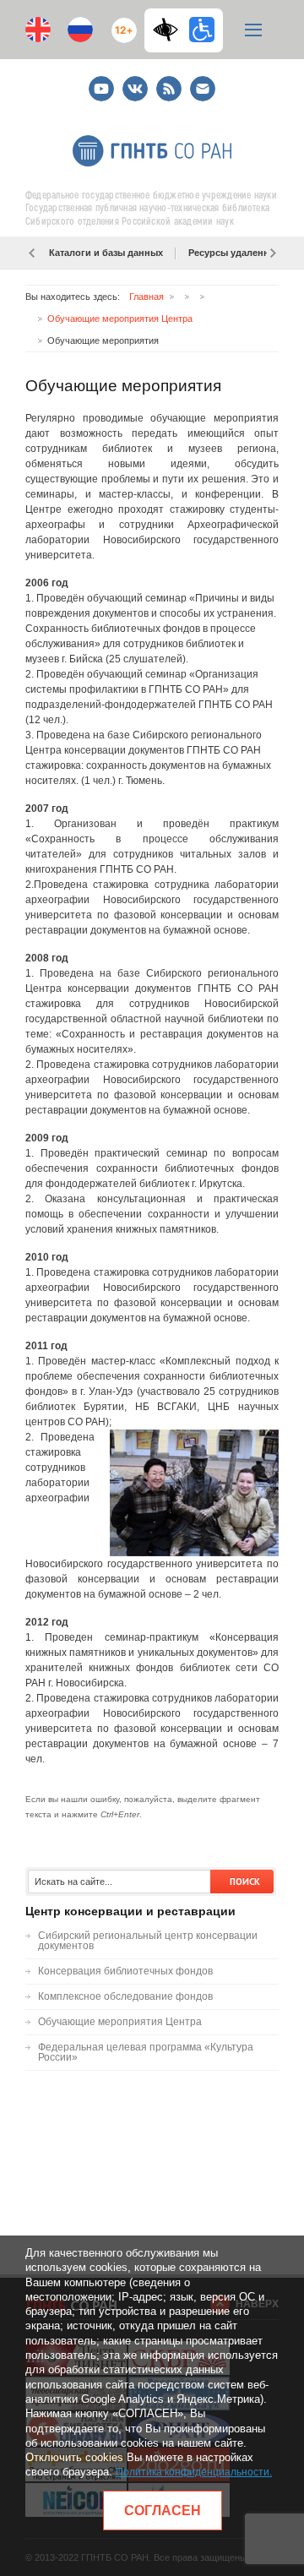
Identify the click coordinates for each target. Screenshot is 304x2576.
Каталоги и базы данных (106, 253)
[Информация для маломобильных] (202, 30)
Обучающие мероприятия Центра (120, 319)
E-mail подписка (203, 89)
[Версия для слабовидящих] (170, 30)
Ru (80, 30)
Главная (147, 297)
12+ (120, 23)
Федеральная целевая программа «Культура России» (146, 2052)
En (38, 30)
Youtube (101, 82)
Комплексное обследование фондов (125, 1996)
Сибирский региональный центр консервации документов (148, 1941)
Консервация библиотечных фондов (125, 1971)
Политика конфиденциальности (193, 2472)
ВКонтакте (135, 82)
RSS (167, 82)
